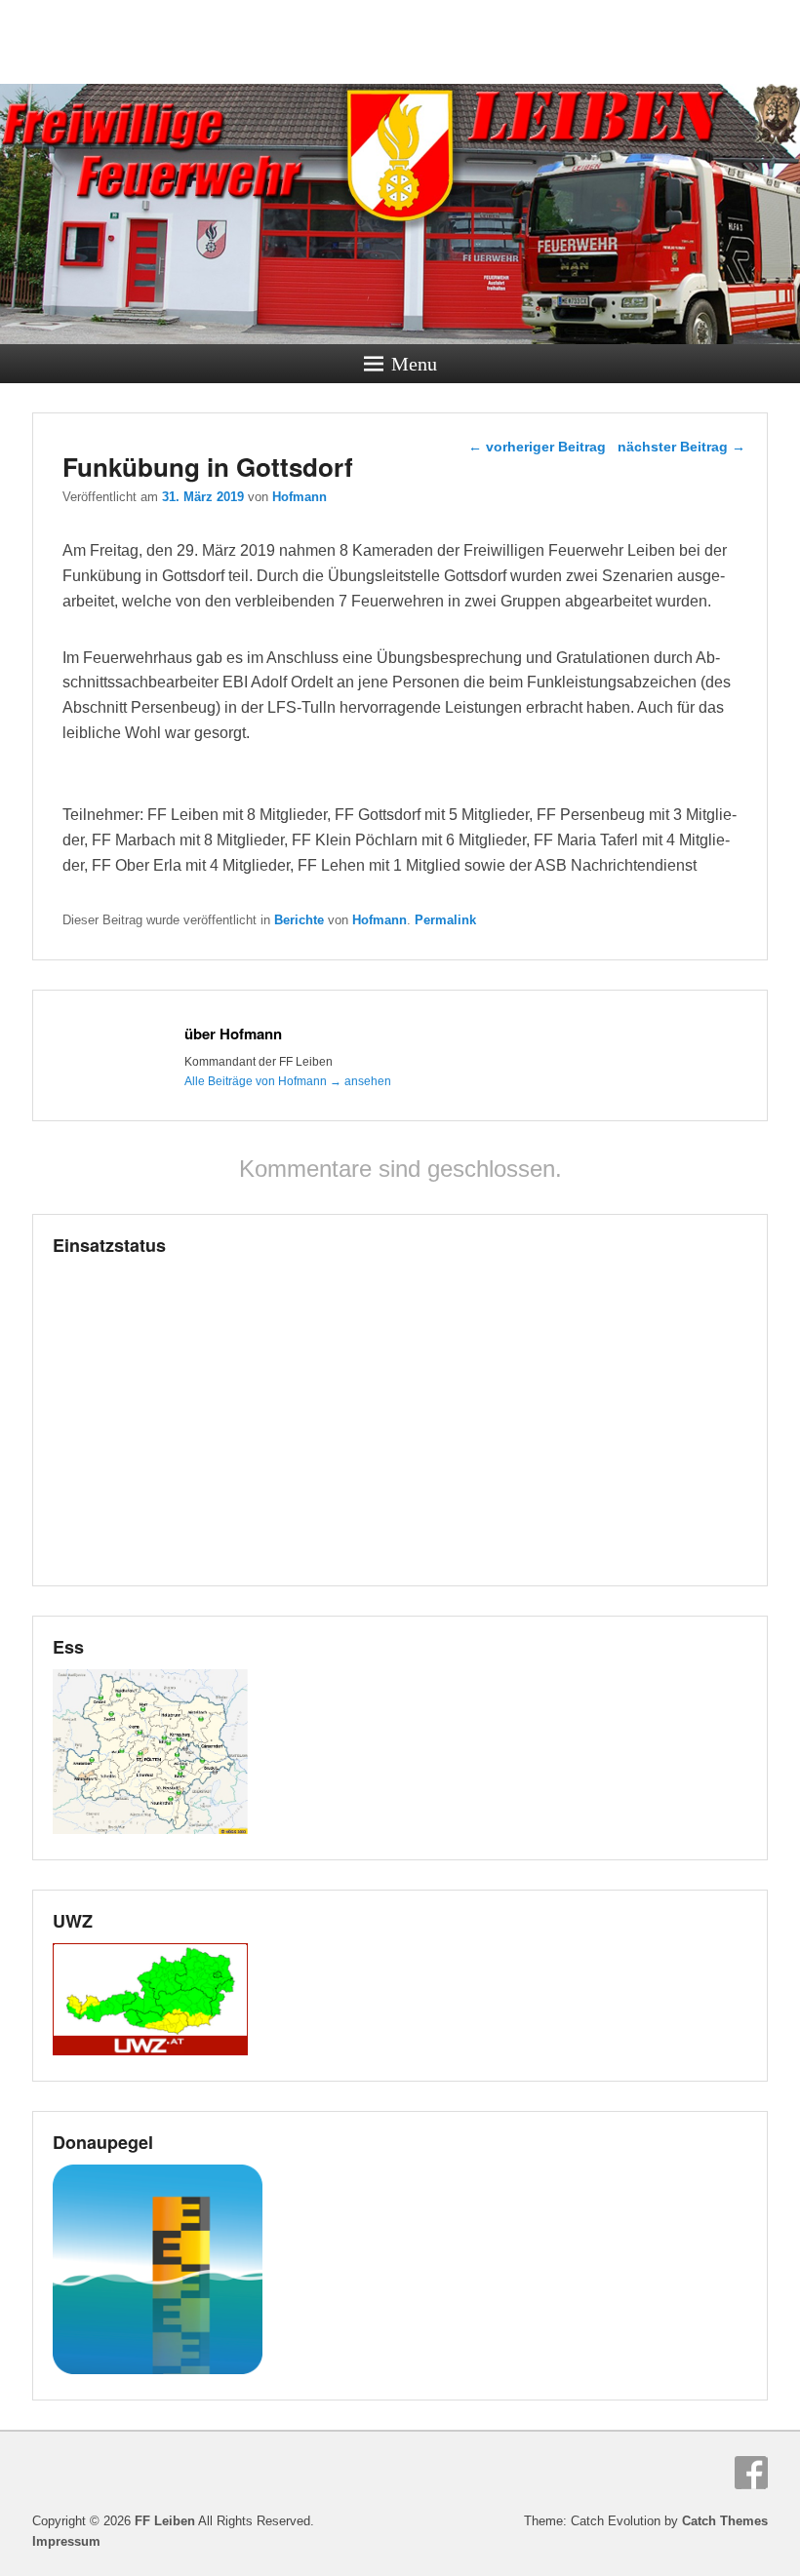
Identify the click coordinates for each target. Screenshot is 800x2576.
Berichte (299, 920)
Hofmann (300, 497)
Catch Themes (725, 2521)
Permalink (445, 920)
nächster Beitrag (681, 447)
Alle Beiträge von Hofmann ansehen (288, 1081)
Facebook (751, 2473)
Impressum (66, 2541)
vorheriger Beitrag (537, 447)
